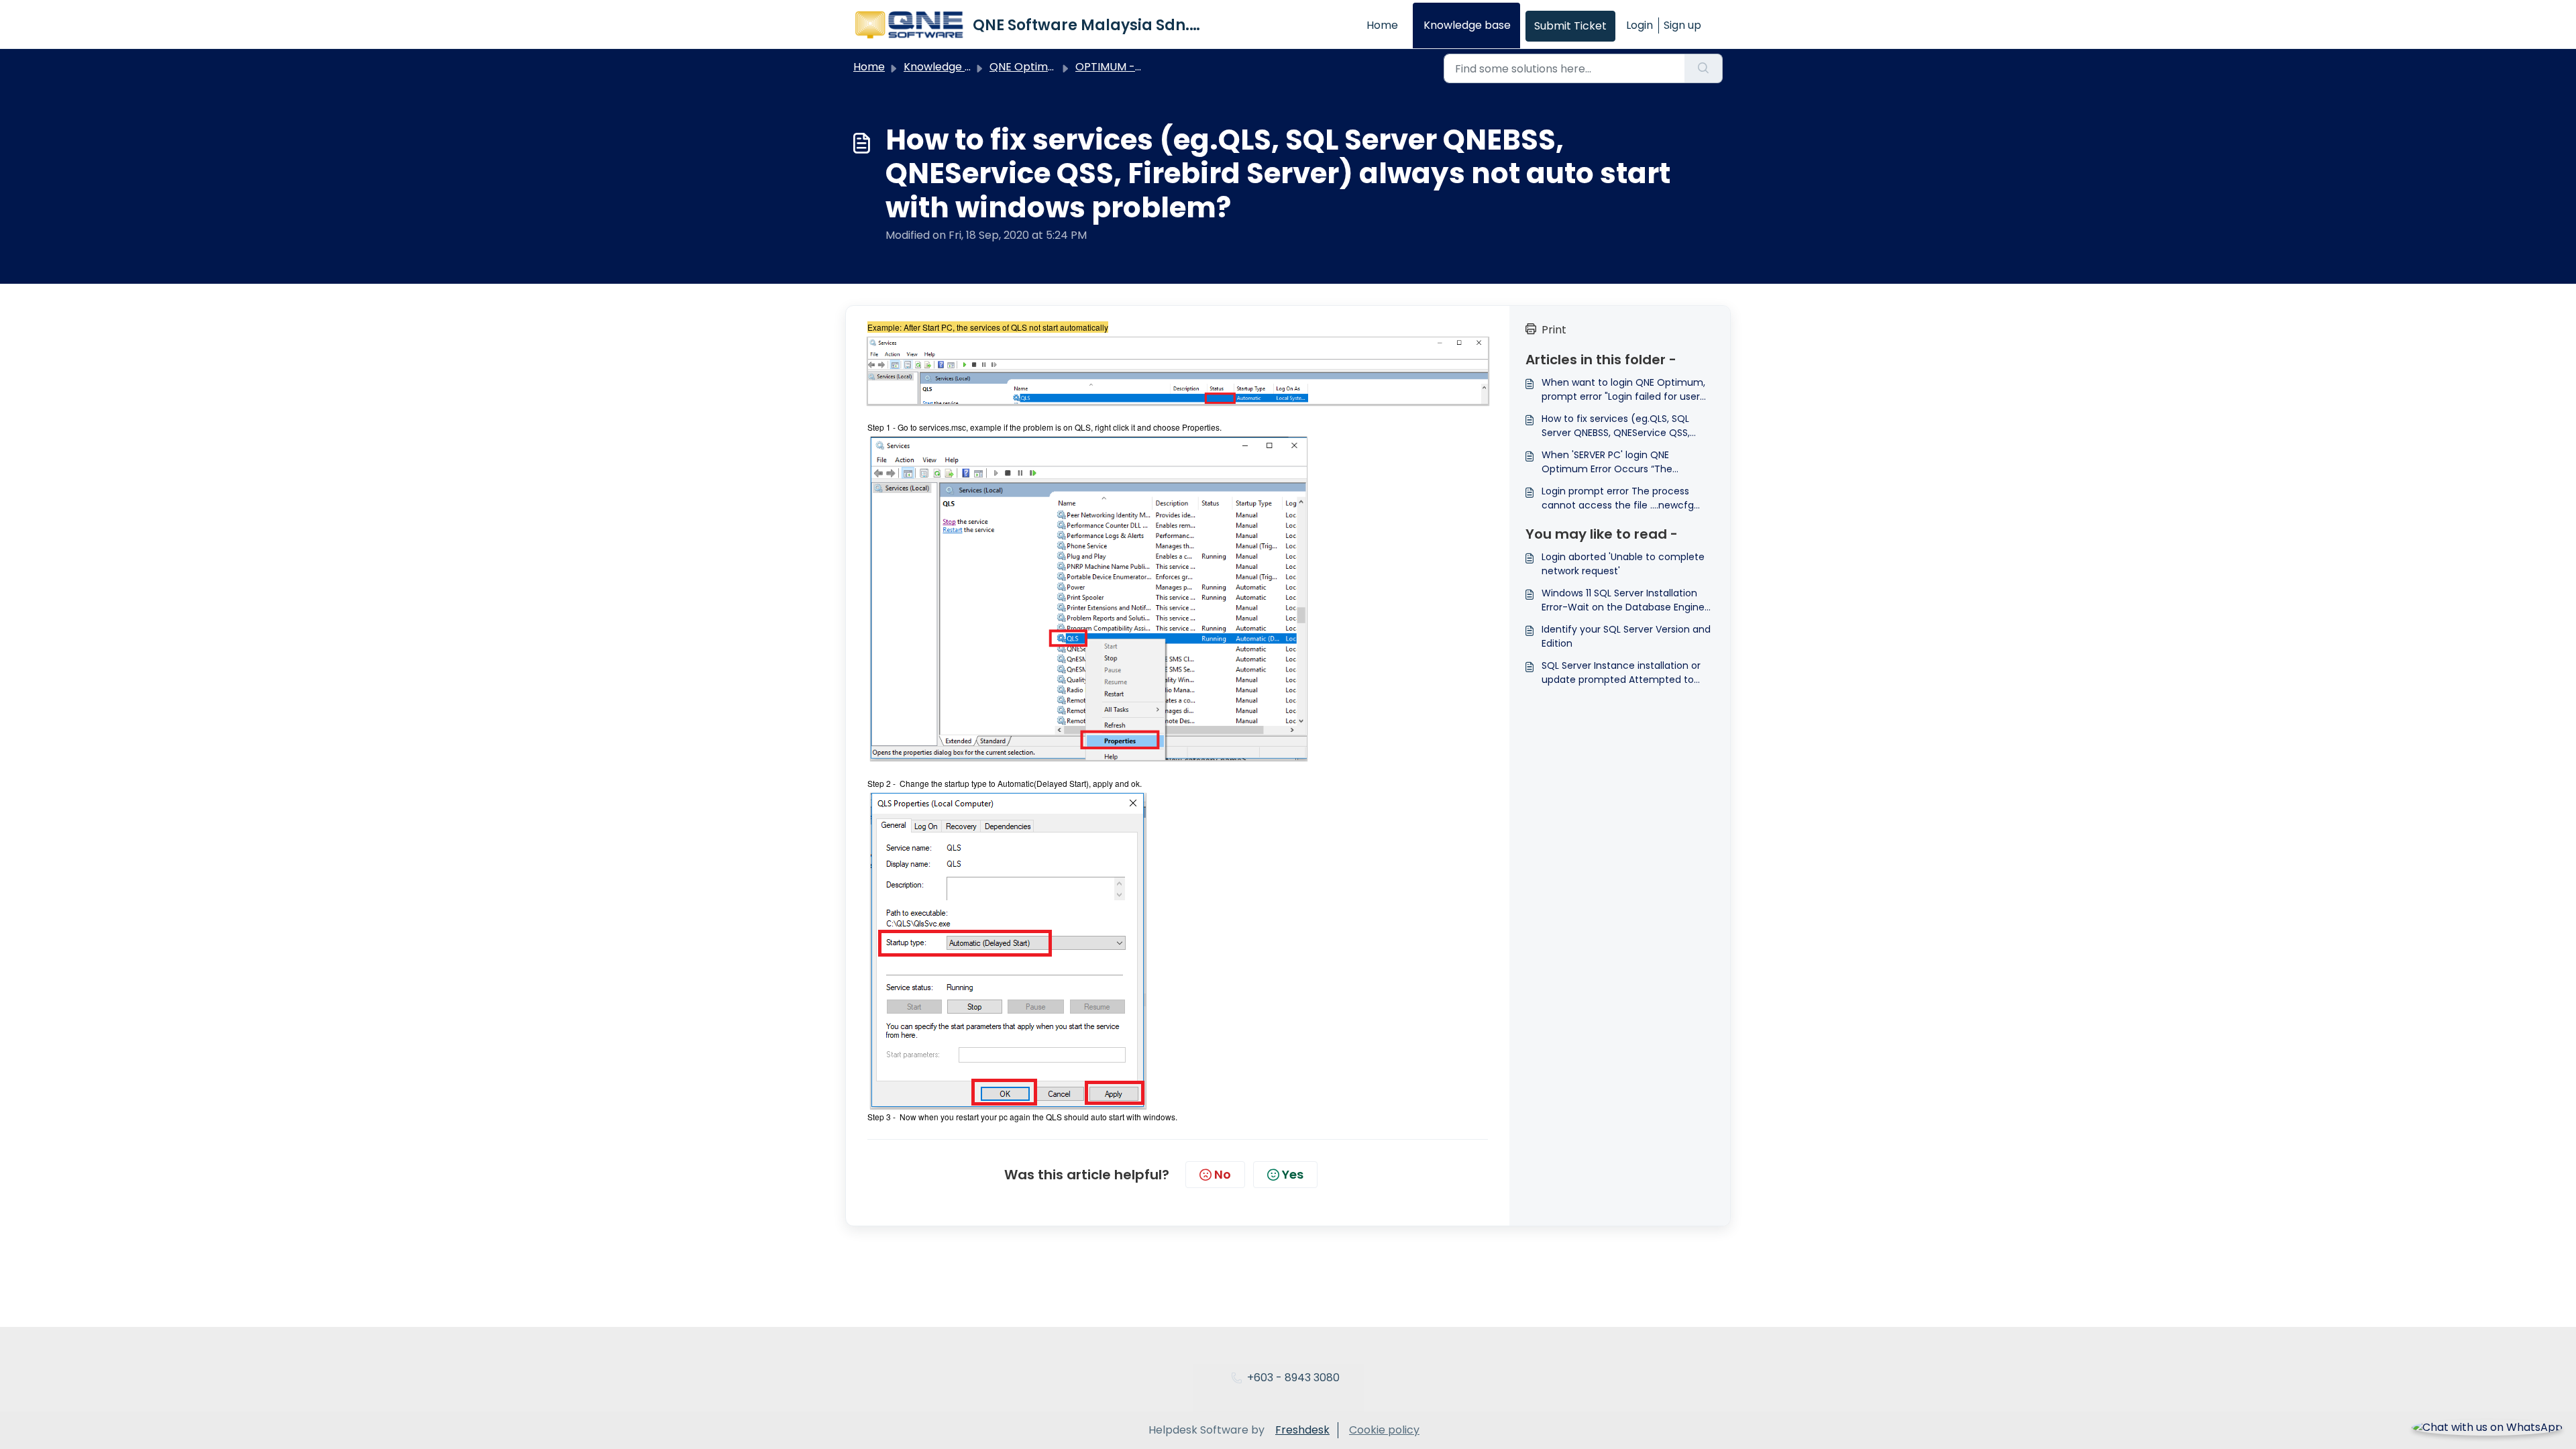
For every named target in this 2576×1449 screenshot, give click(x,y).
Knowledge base (1467, 25)
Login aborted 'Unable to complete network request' (1623, 564)
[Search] (1704, 68)
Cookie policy (1384, 1430)
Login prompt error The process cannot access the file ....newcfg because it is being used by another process (1625, 498)
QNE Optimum (1027, 67)
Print (1554, 330)
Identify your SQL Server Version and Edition (1626, 636)
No (1223, 1174)
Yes (1293, 1174)
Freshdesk (1302, 1430)
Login (1640, 25)
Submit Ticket (1570, 26)
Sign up (1682, 25)
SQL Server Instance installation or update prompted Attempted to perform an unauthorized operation (1625, 673)
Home (1382, 25)
